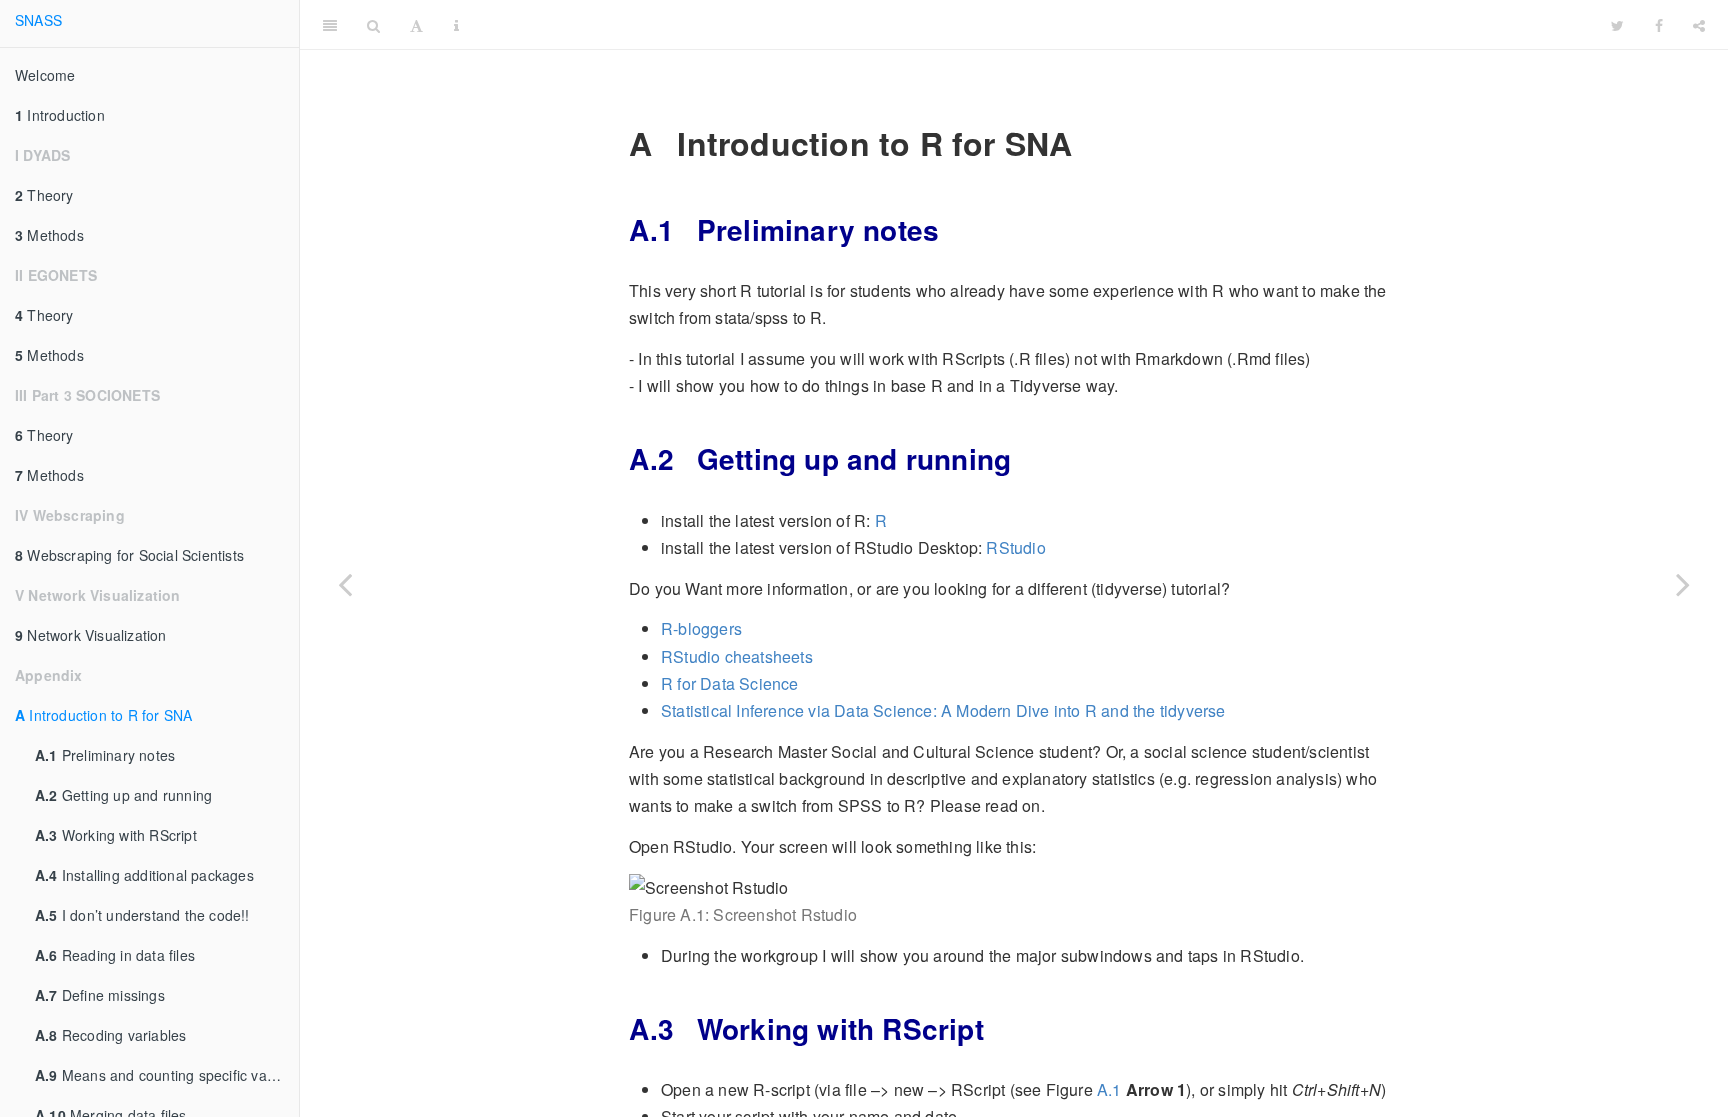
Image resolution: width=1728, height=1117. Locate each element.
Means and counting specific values (164, 1075)
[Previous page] (345, 583)
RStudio (1015, 547)
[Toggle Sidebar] (330, 25)
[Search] (373, 25)
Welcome (45, 75)
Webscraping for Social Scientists (129, 555)
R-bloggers (701, 628)
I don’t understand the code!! (142, 915)
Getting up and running (123, 795)
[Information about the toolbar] (456, 25)
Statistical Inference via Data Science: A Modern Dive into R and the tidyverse (943, 710)
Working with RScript (116, 835)
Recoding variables (110, 1035)
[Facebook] (1659, 25)
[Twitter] (1617, 25)
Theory (44, 195)
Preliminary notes (105, 755)
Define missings (100, 995)
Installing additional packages (144, 875)
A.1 (1109, 1089)
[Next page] (1683, 583)
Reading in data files (115, 955)
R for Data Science (730, 683)
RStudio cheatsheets (737, 656)
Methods (49, 235)
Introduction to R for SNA (103, 715)
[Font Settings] (416, 25)
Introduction (60, 115)
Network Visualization (91, 635)
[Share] (1699, 25)
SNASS (38, 20)
